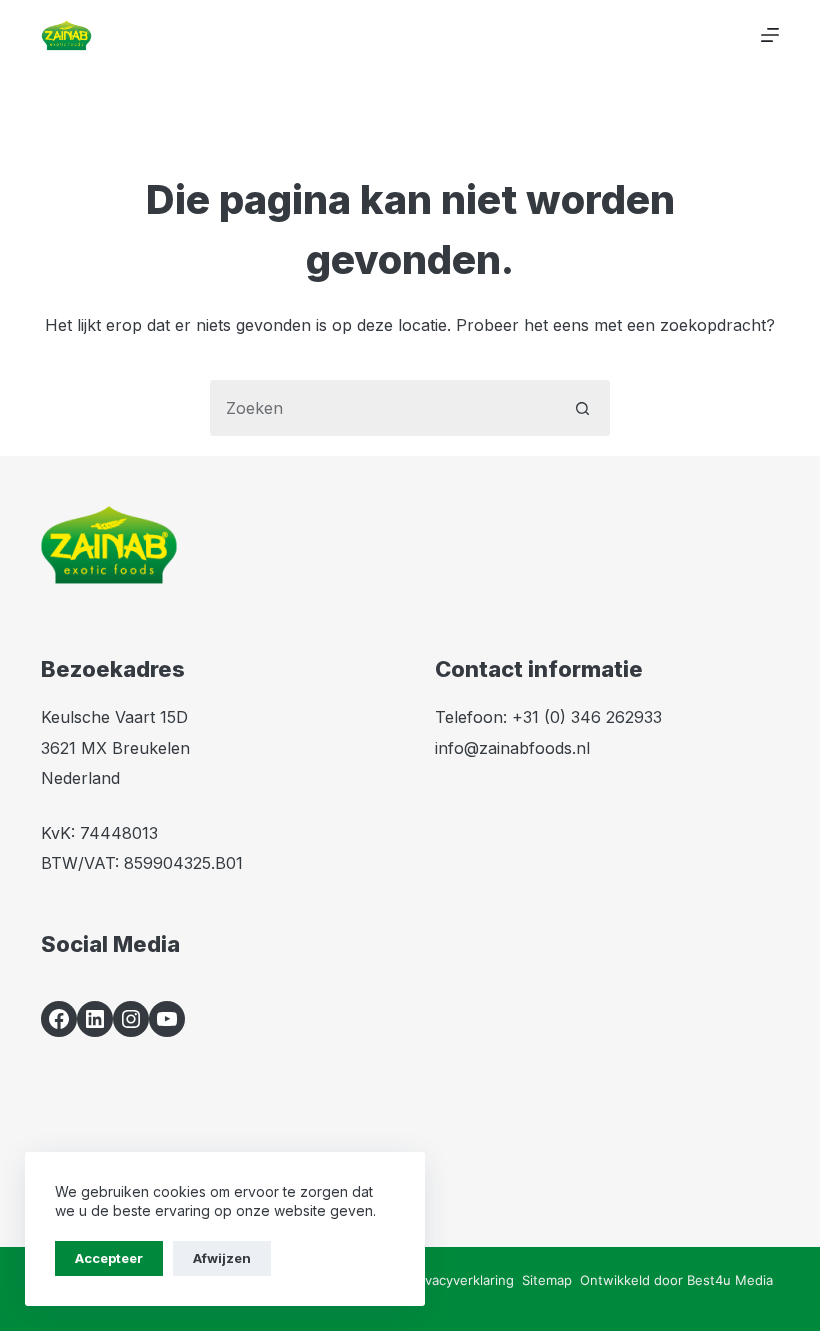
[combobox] (383, 408)
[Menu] (770, 35)
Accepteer (109, 1258)
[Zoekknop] (582, 408)
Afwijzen (222, 1258)
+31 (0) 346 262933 (587, 717)
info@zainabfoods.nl (512, 748)
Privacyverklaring (461, 1280)
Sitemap (547, 1280)
